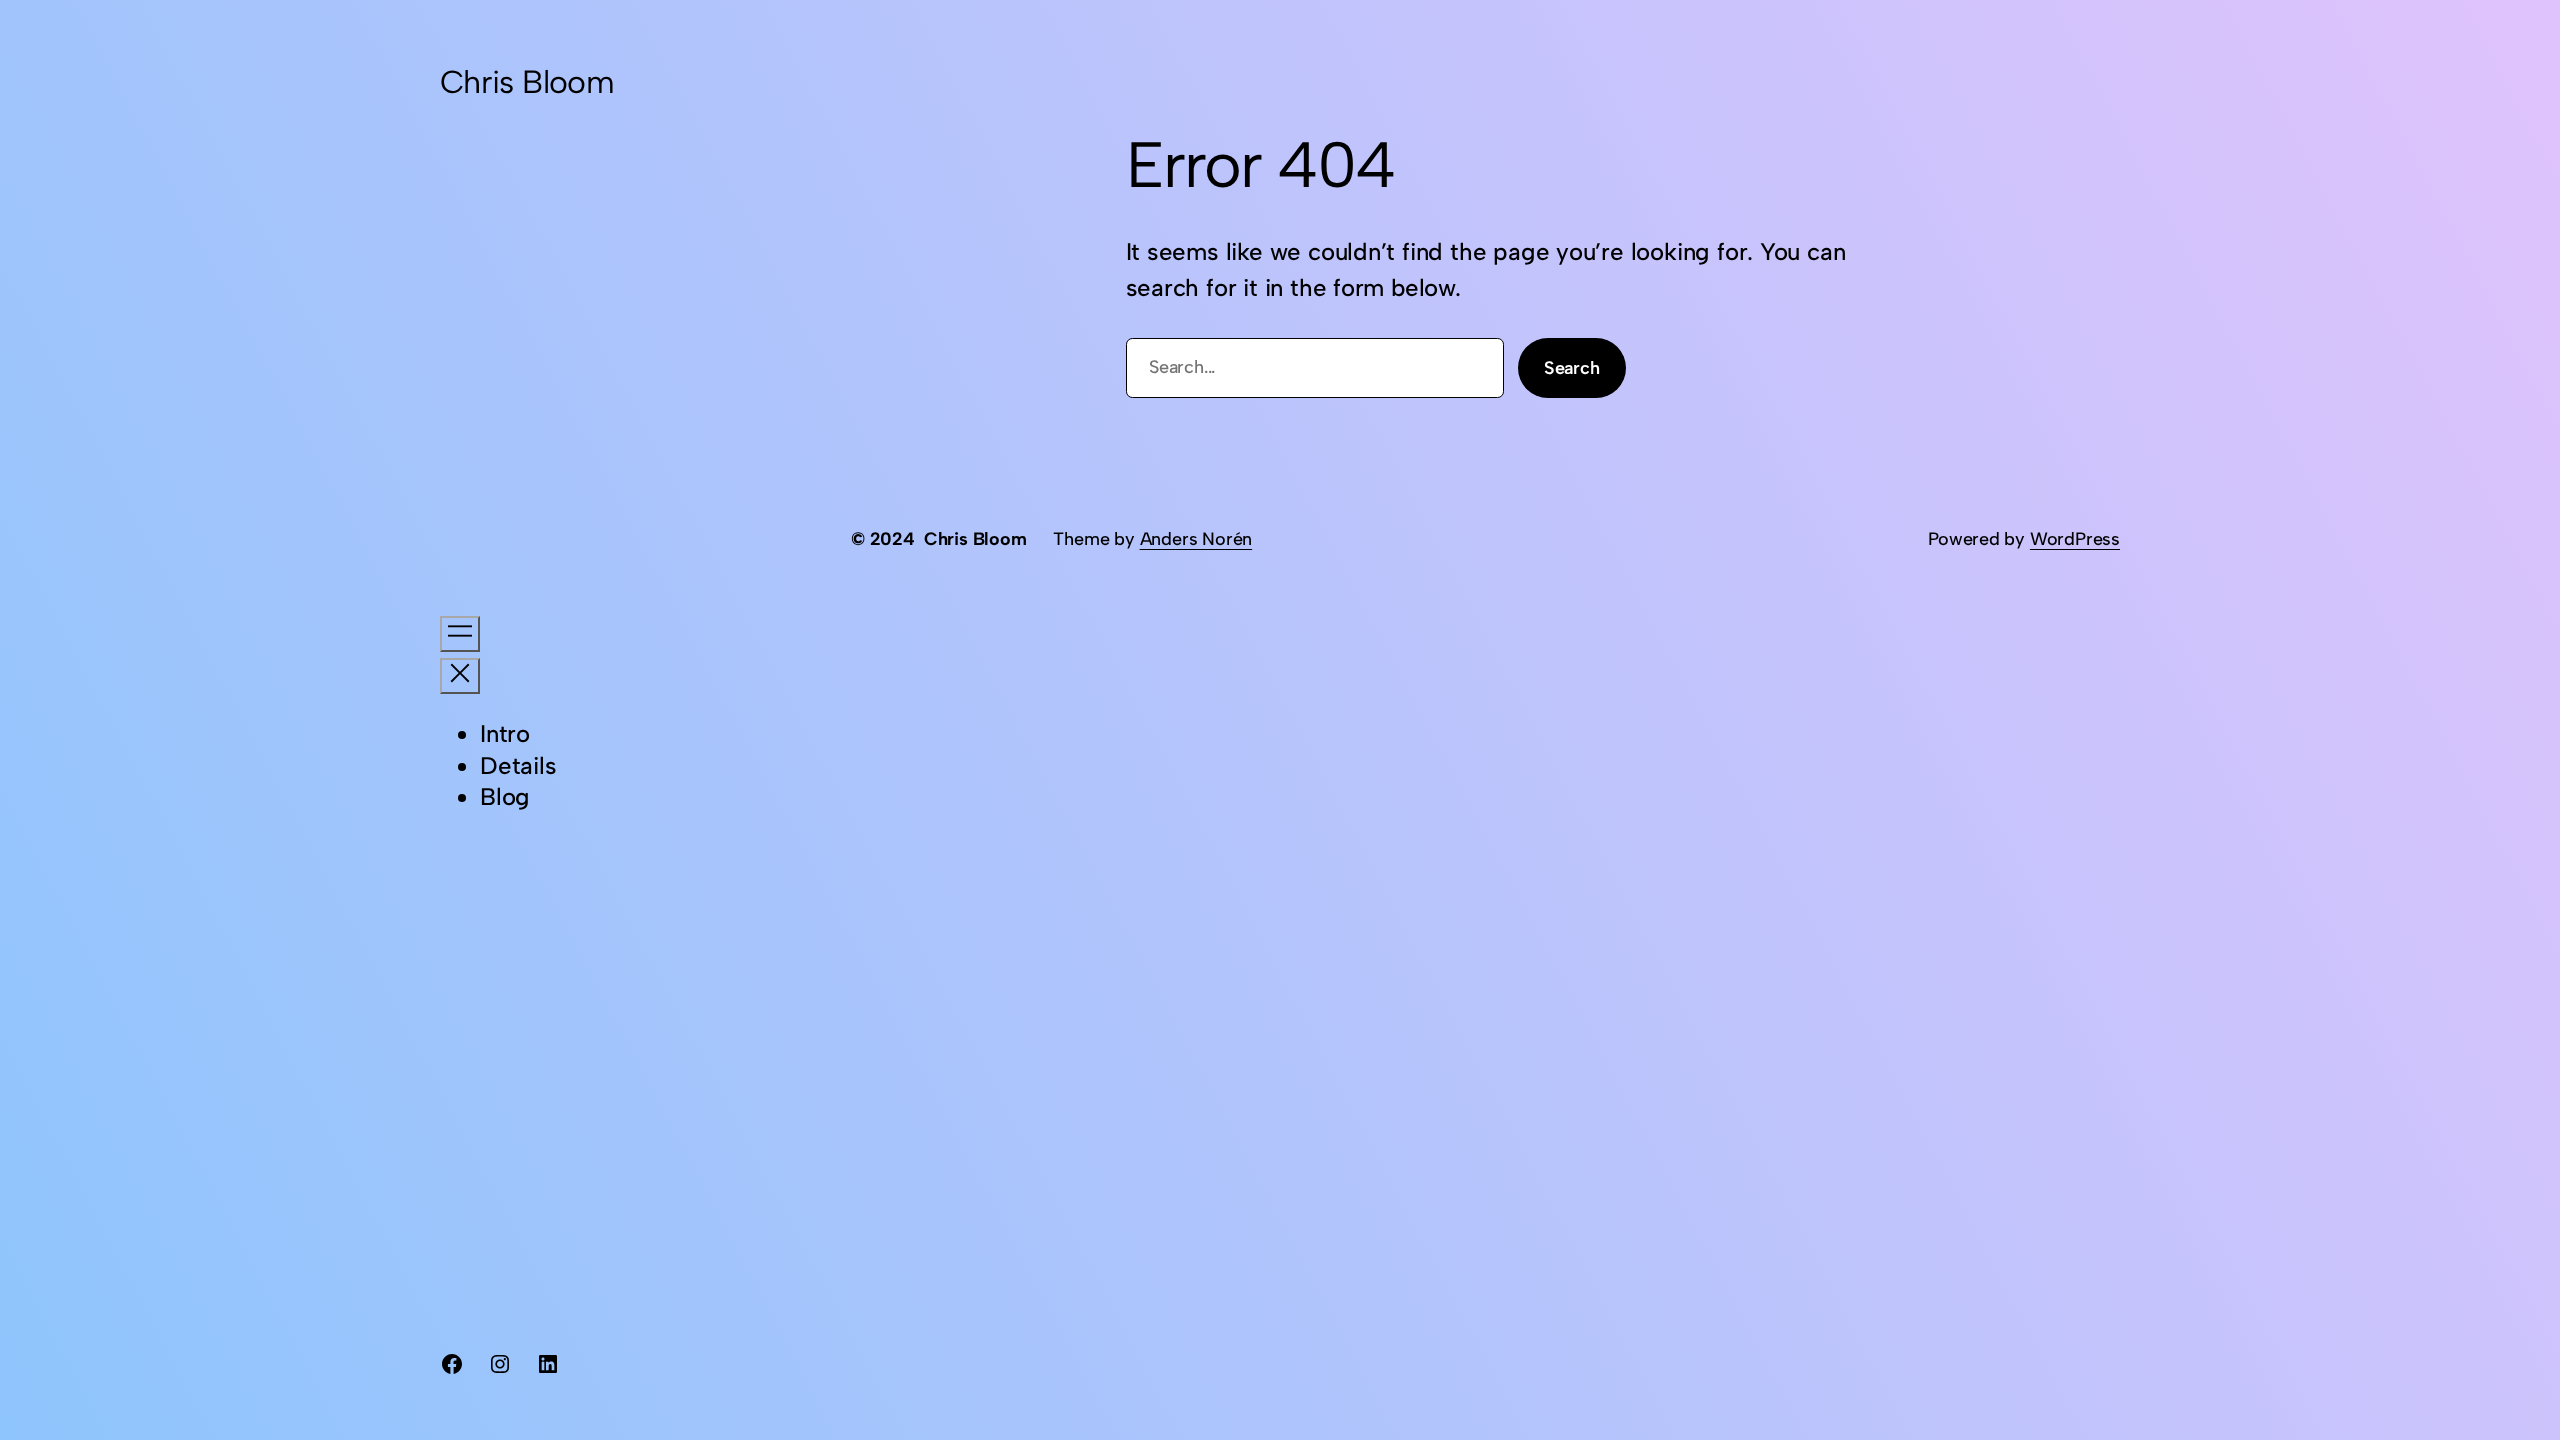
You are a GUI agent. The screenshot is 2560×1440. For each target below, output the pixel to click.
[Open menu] (460, 634)
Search (1572, 368)
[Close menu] (460, 676)
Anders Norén (1196, 539)
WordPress (2075, 539)
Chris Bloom (527, 82)
